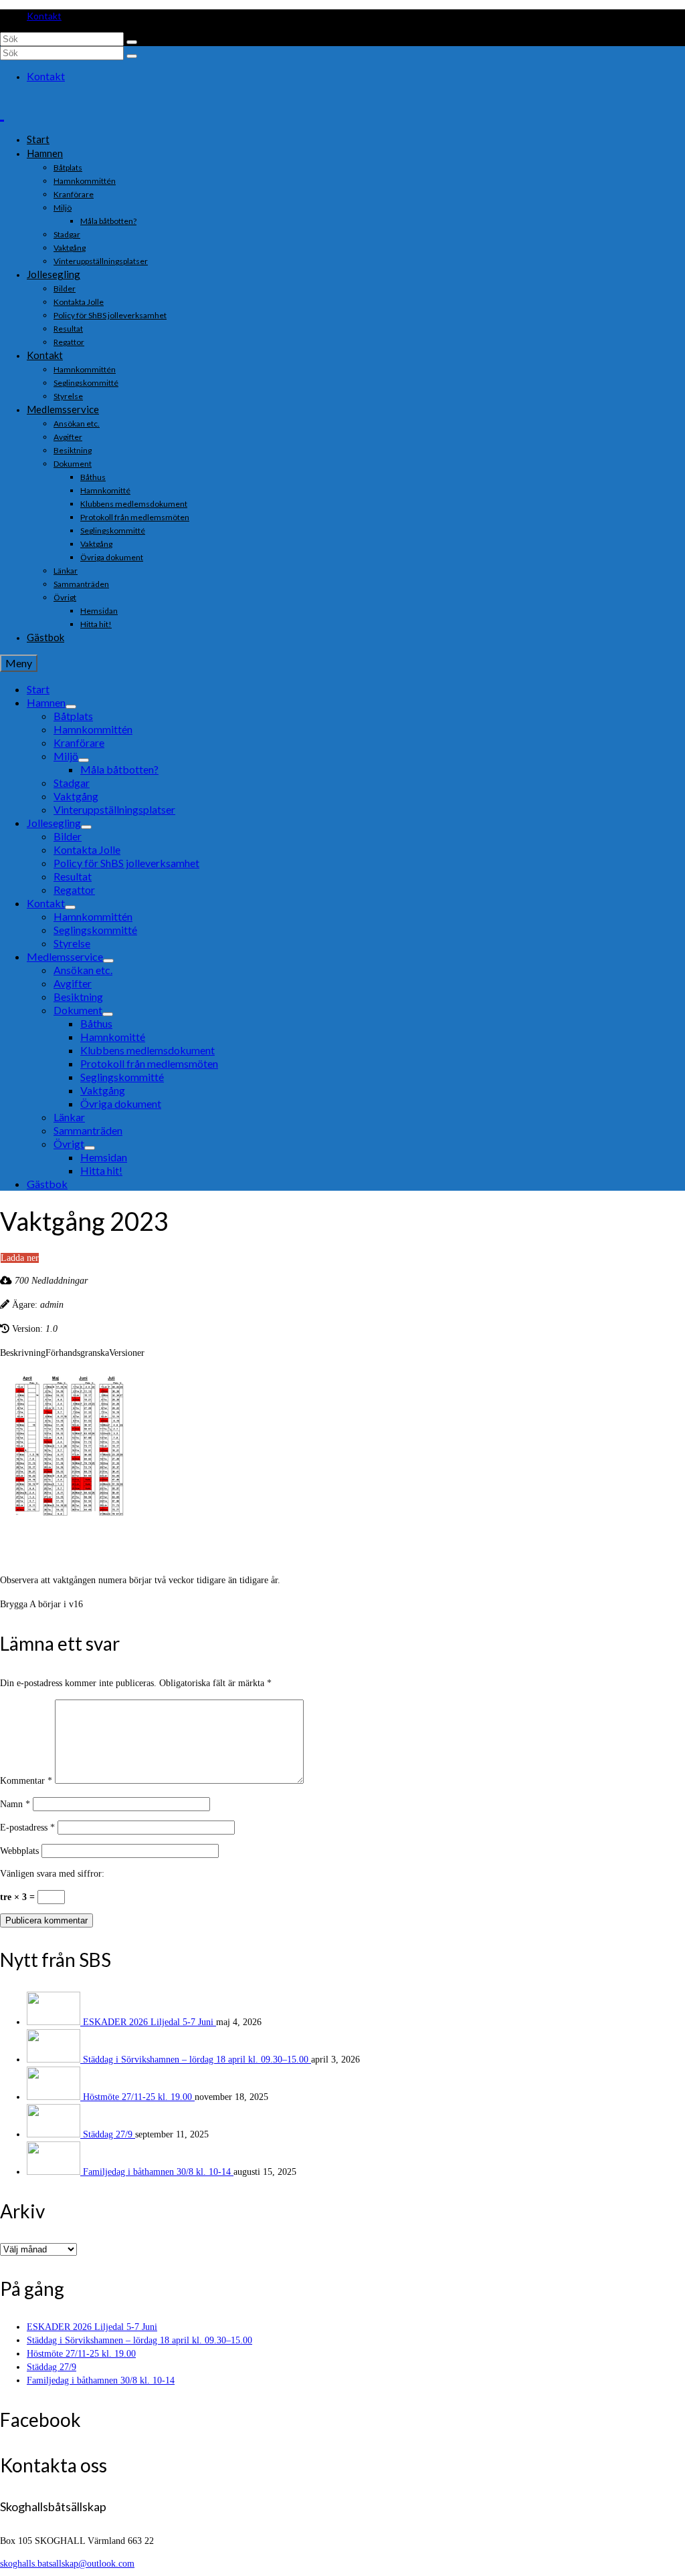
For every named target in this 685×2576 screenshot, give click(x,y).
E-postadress (27, 1828)
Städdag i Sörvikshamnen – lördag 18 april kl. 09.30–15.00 (197, 2060)
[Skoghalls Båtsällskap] (342, 110)
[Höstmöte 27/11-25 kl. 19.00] (55, 2097)
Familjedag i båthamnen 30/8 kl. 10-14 (158, 2172)
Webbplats (19, 1851)
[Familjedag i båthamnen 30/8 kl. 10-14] (55, 2172)
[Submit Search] (132, 42)
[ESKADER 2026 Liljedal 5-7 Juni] (55, 2022)
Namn (15, 1804)
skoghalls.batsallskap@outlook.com (67, 2564)
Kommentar (26, 1781)
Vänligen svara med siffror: (52, 1874)
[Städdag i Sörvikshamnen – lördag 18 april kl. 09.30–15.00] (55, 2060)
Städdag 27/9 (109, 2134)
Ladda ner (20, 1258)
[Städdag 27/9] (55, 2134)
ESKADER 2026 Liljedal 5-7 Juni (150, 2022)
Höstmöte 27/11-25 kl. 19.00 (139, 2097)
